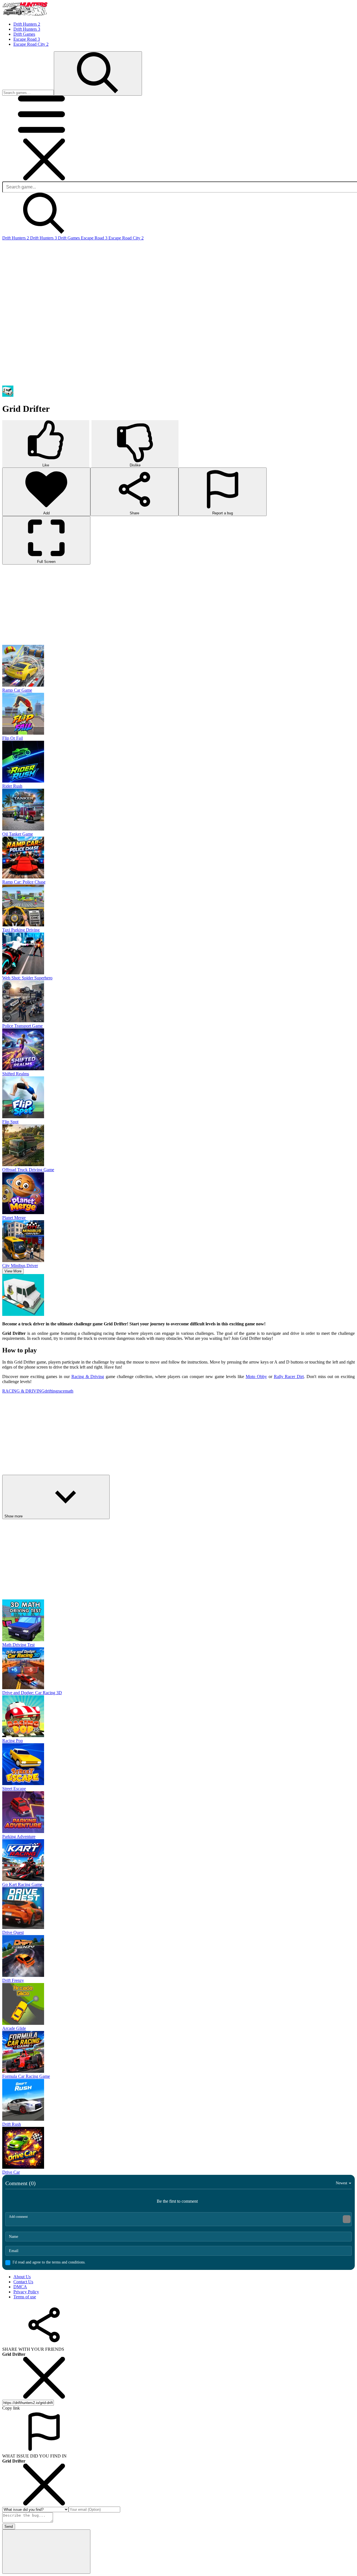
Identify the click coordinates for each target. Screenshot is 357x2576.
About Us (22, 2116)
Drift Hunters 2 (16, 238)
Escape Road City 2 (126, 238)
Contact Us (23, 2121)
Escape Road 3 (95, 238)
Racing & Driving (88, 1296)
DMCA (20, 2126)
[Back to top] (46, 2391)
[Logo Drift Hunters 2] (25, 15)
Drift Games (69, 238)
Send (9, 2366)
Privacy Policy (26, 2131)
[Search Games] (98, 73)
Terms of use (25, 2136)
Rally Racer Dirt (289, 1296)
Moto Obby (256, 1296)
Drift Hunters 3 (44, 238)
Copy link (11, 2247)
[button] (44, 136)
